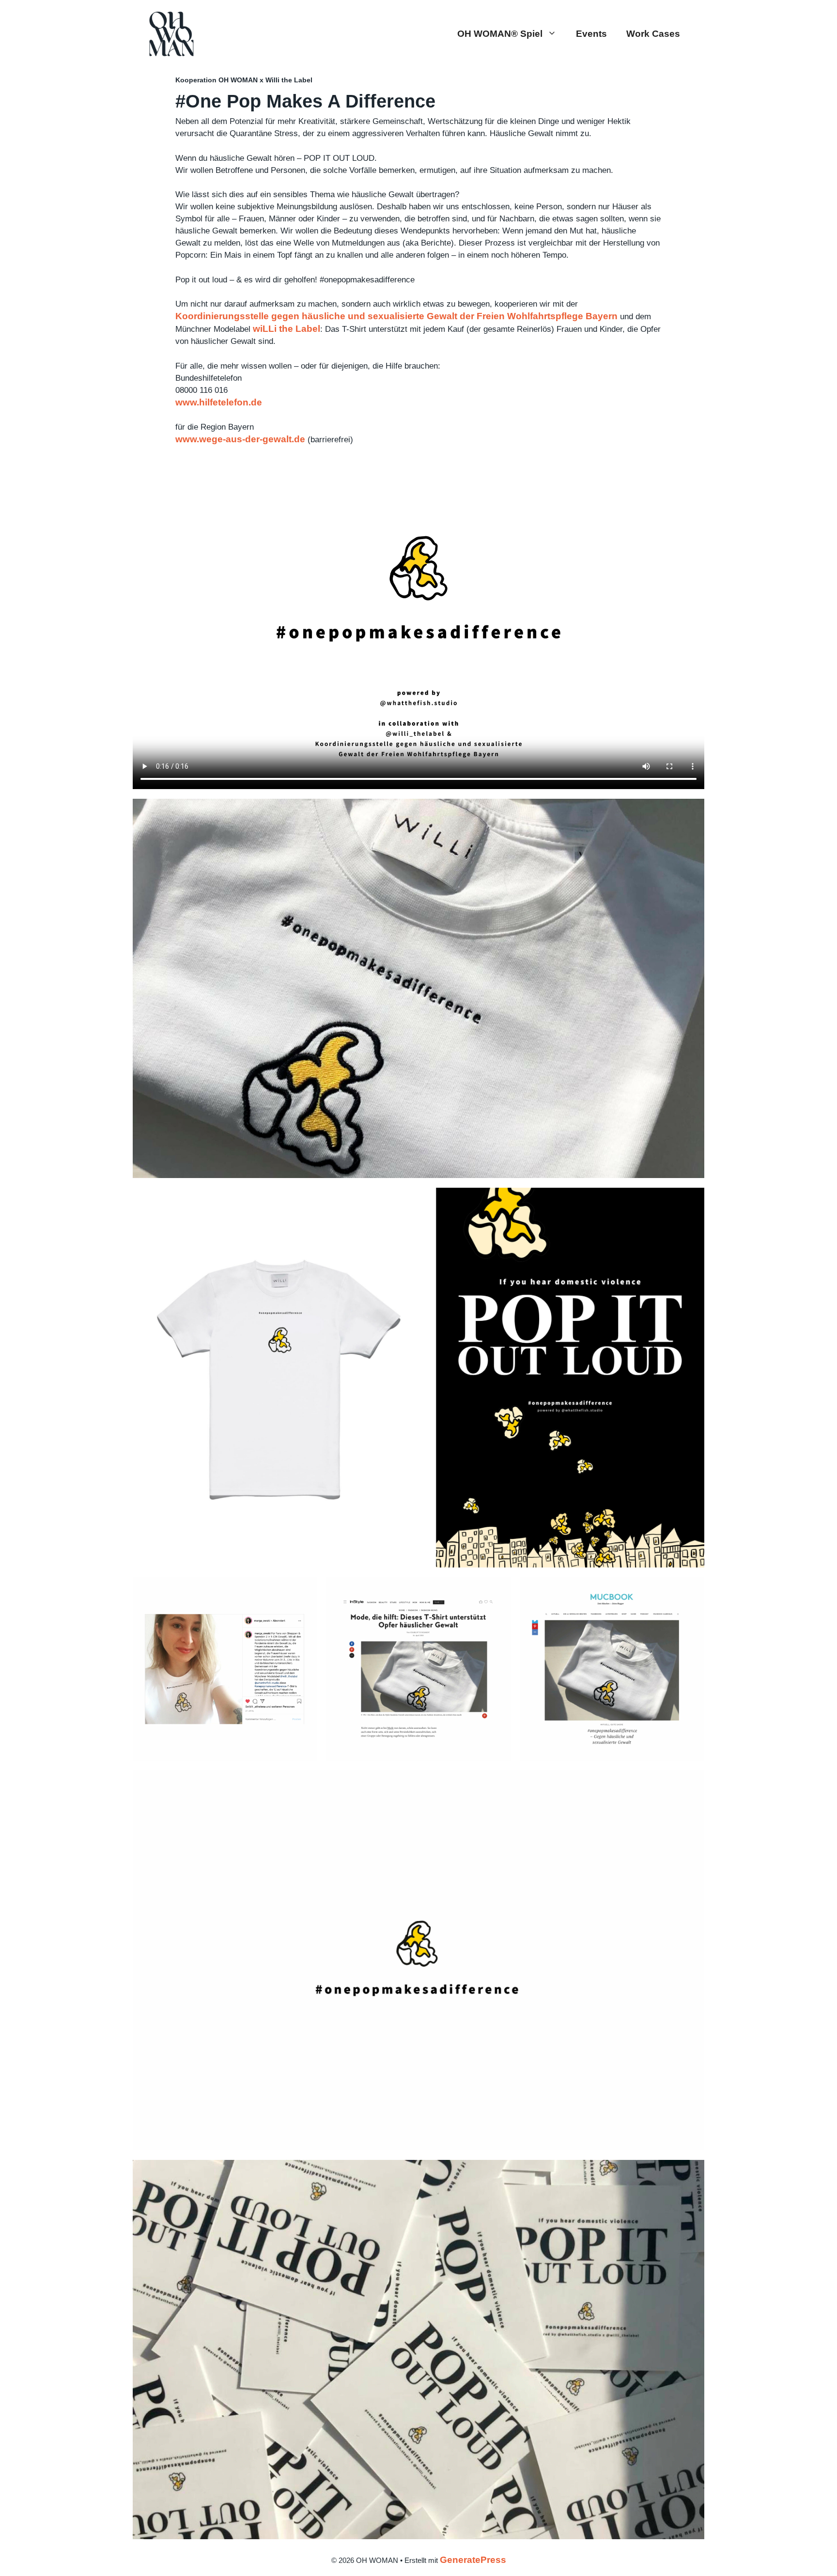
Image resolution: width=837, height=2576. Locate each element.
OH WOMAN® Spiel (500, 34)
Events (591, 34)
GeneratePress (473, 2560)
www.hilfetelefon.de (219, 402)
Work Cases (653, 34)
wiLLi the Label (287, 329)
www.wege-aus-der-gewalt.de (240, 439)
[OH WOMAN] (171, 33)
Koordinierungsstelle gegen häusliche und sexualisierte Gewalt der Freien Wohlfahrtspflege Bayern (396, 316)
